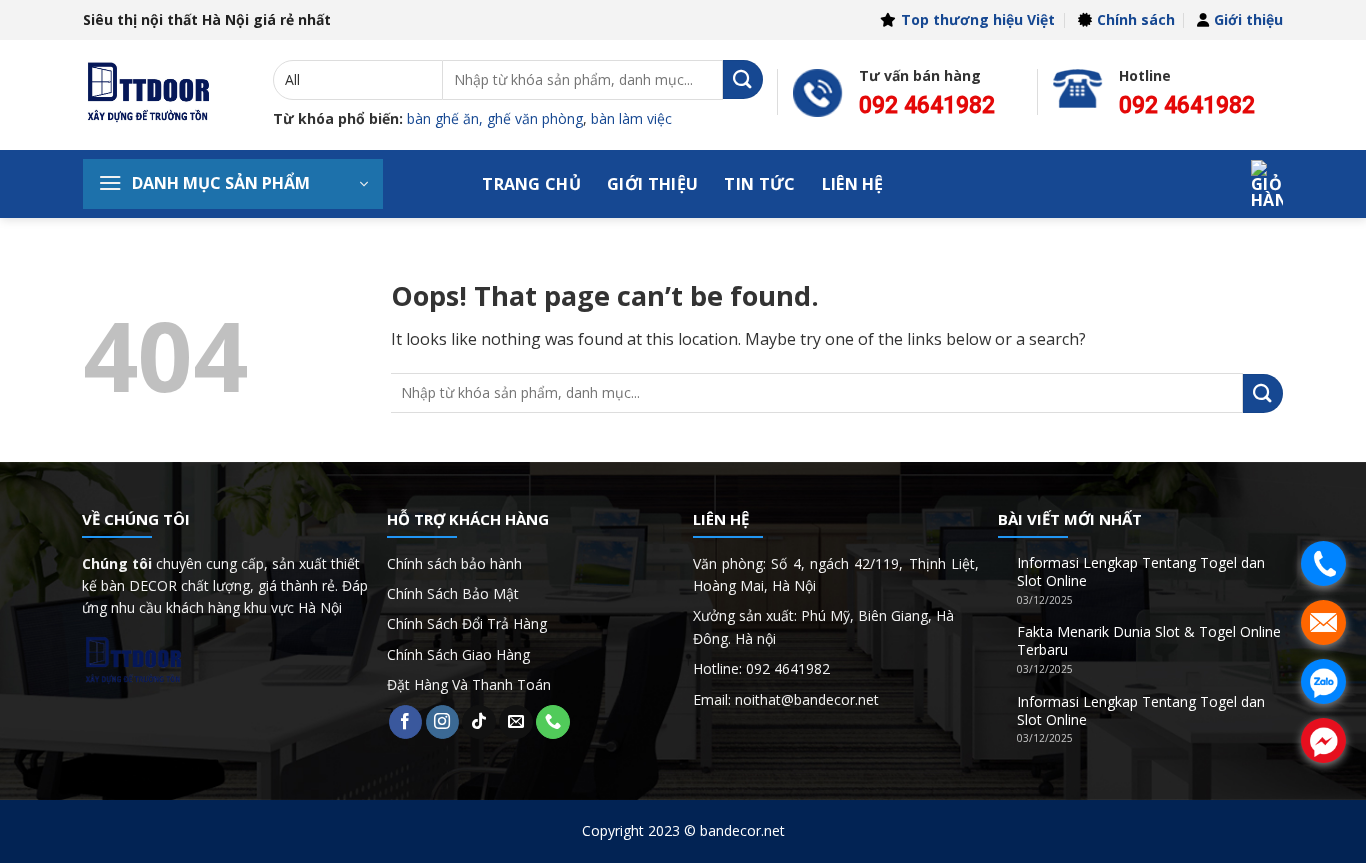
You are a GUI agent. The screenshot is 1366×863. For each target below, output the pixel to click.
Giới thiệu (1248, 19)
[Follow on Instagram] (443, 722)
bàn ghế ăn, (445, 118)
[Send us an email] (516, 722)
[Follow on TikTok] (479, 722)
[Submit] (743, 79)
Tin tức (759, 184)
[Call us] (553, 722)
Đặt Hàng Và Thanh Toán (469, 684)
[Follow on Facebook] (406, 722)
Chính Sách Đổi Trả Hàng (467, 623)
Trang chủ (531, 184)
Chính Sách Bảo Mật (453, 593)
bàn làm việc (631, 118)
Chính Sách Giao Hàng (458, 654)
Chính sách (1136, 19)
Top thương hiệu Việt (978, 19)
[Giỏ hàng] (1267, 184)
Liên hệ (853, 184)
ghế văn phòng (535, 118)
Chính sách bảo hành (454, 563)
